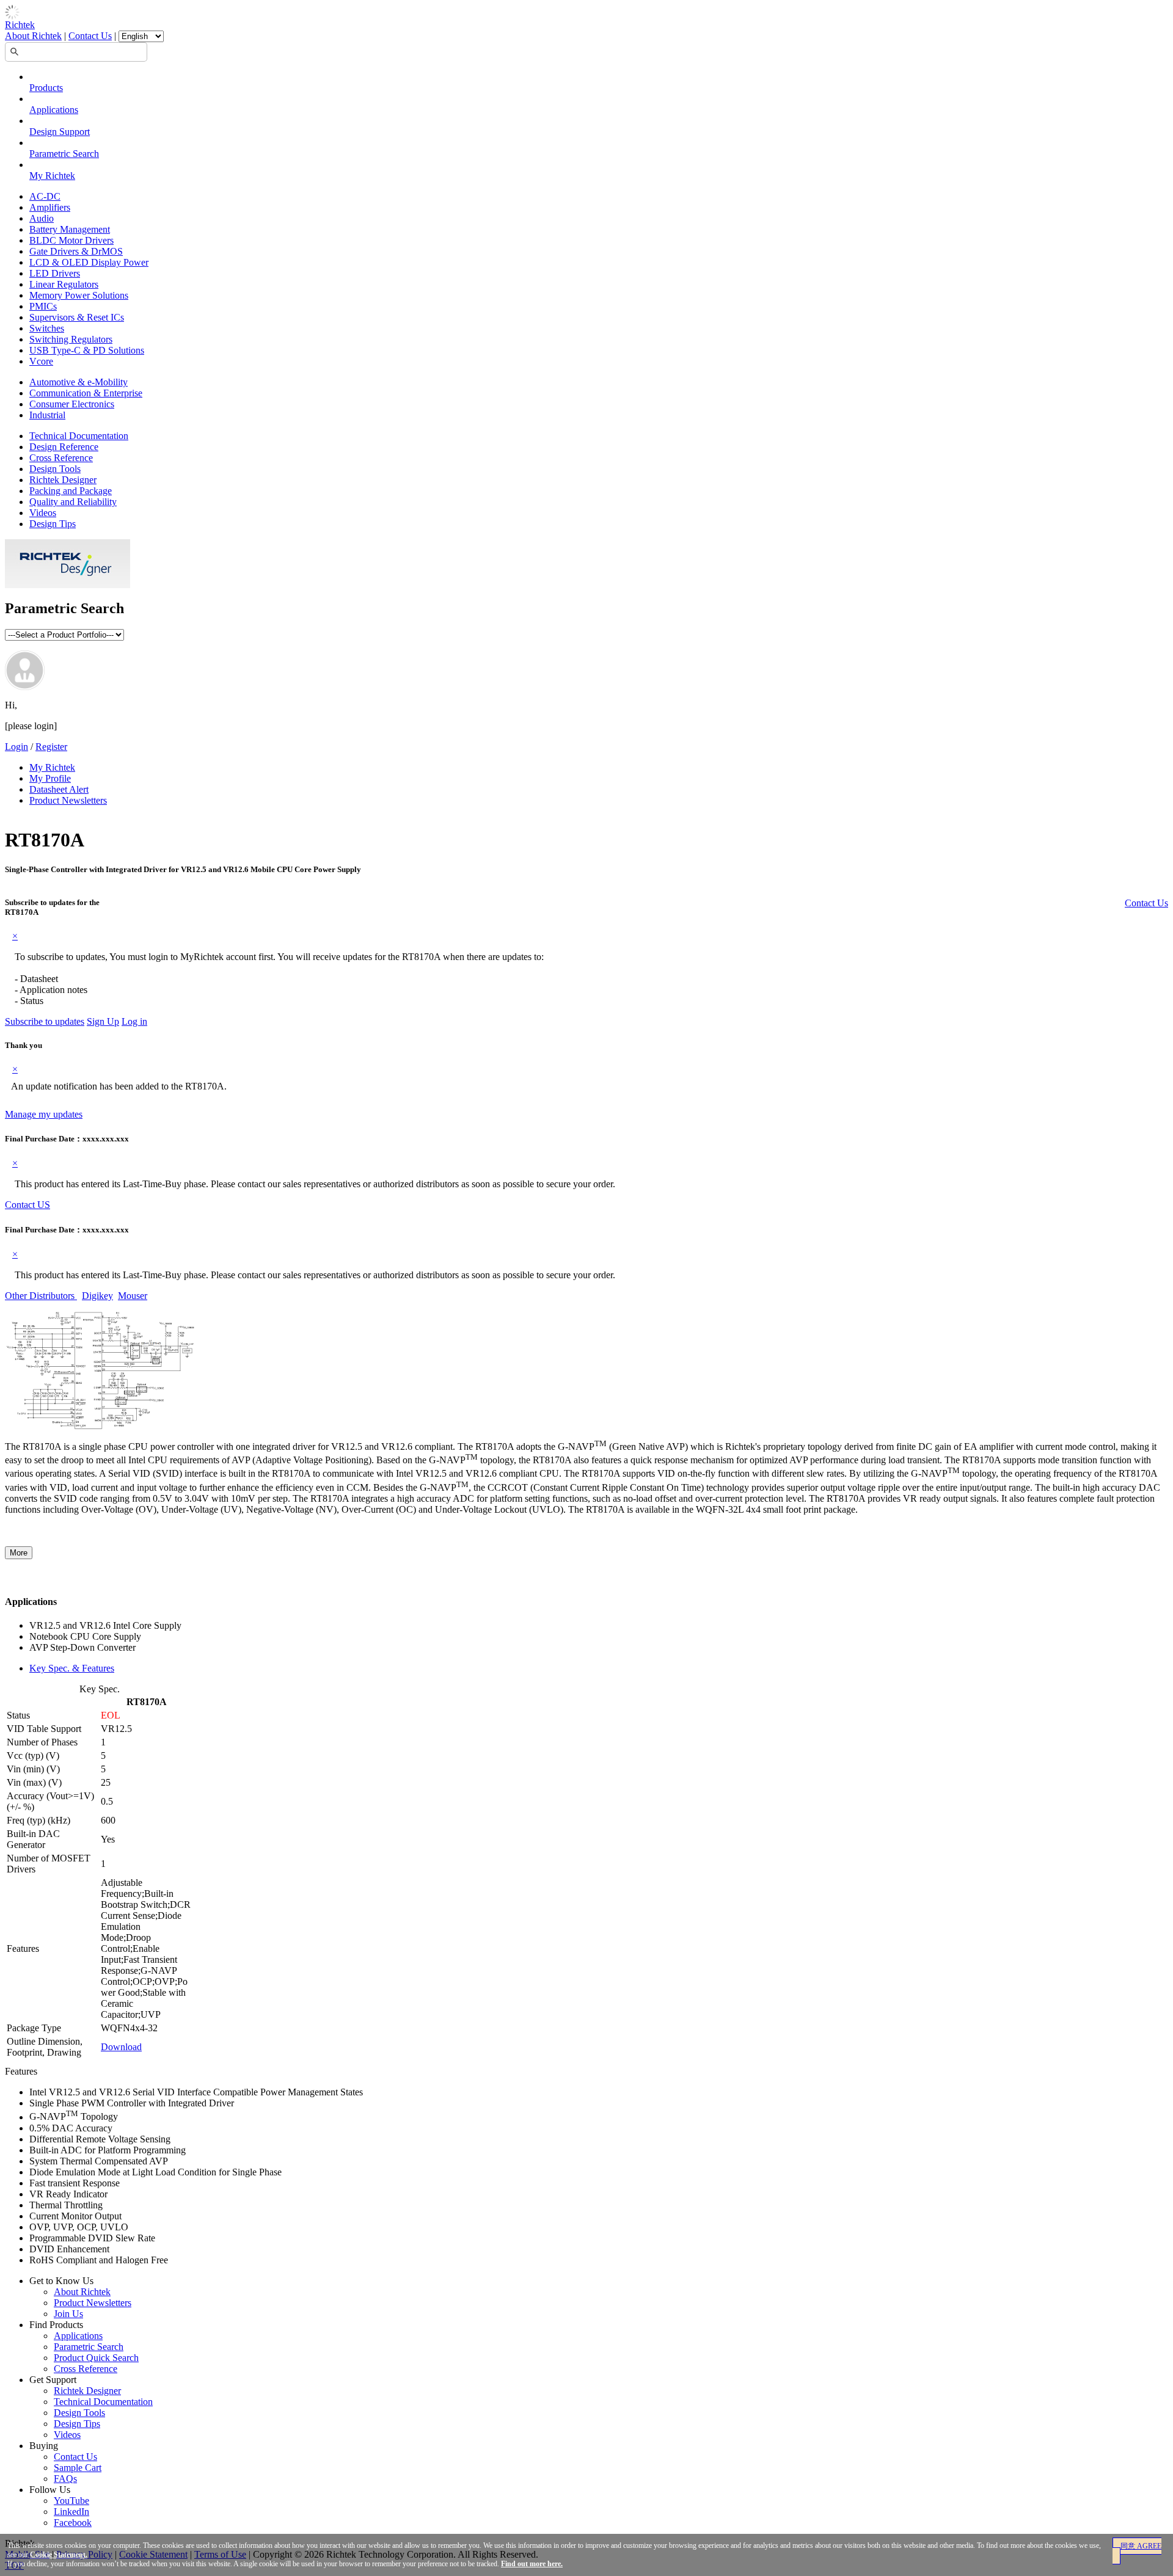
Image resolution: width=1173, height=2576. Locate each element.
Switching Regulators (71, 339)
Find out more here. (532, 2564)
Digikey (97, 1296)
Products (46, 88)
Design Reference (64, 447)
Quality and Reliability (73, 502)
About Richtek (33, 36)
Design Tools (55, 469)
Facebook (73, 2523)
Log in (134, 1021)
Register (51, 747)
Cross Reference (61, 458)
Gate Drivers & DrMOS (76, 251)
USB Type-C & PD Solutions (87, 350)
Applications (54, 110)
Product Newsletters (68, 800)
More (19, 1553)
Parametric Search (64, 154)
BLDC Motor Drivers (71, 240)
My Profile (50, 778)
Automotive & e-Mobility (79, 382)
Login (16, 747)
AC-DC (45, 196)
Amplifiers (50, 207)
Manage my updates (44, 1114)
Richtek (20, 25)
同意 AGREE (1141, 2546)
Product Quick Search (96, 2358)
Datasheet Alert (59, 789)
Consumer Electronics (72, 404)
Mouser (133, 1296)
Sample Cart (78, 2468)
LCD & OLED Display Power (89, 262)
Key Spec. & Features (72, 1668)
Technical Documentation (79, 436)
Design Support (60, 132)
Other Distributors (41, 1296)
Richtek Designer (63, 480)
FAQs (65, 2479)
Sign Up (103, 1021)
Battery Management (70, 229)
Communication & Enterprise (86, 393)
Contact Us (90, 36)
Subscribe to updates (45, 1021)
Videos (43, 513)
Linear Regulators (64, 284)
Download (121, 2047)
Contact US (27, 1205)
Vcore (41, 361)
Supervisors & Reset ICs (77, 317)
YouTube (71, 2501)
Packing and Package (71, 491)
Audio (42, 218)
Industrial (47, 415)
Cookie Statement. (59, 2555)
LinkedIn (71, 2512)
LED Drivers (55, 273)
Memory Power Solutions (79, 295)
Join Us (68, 2314)
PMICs (43, 306)
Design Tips (53, 524)
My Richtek (52, 176)
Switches (47, 328)
